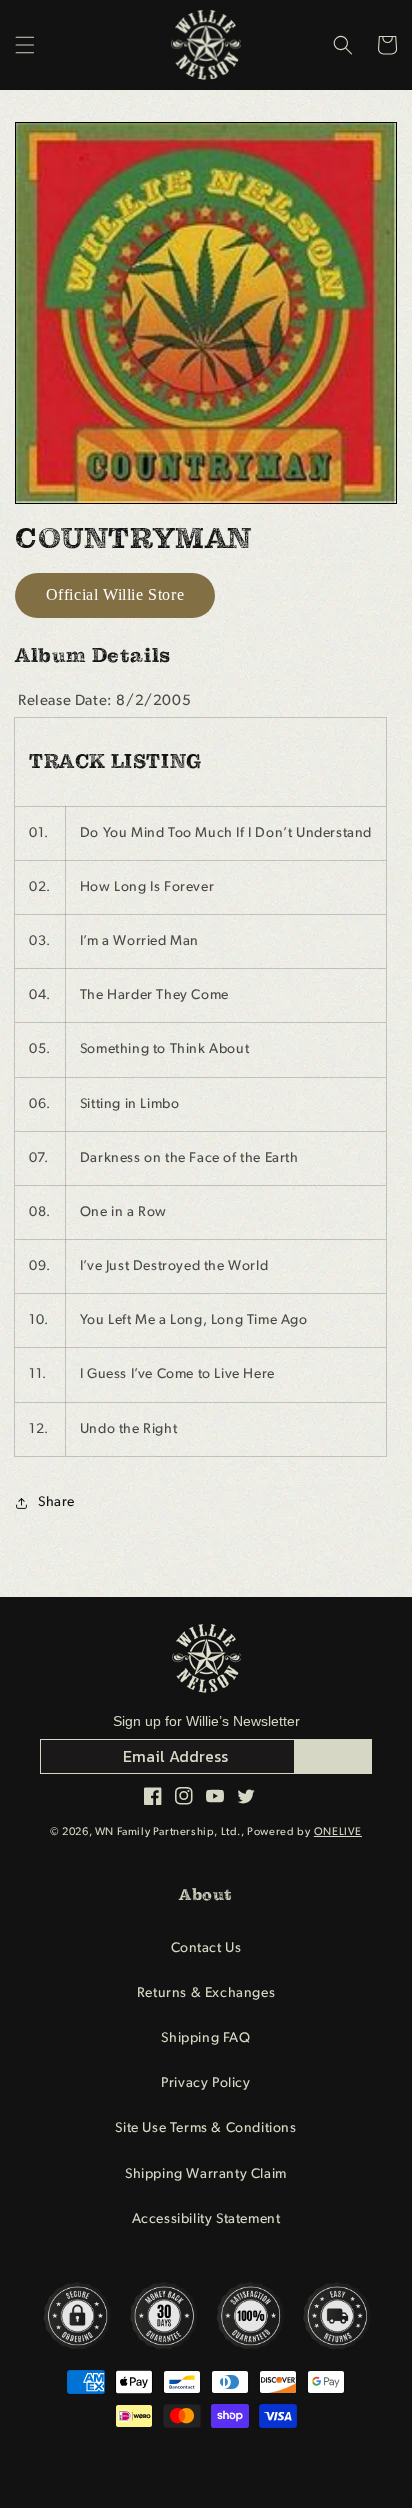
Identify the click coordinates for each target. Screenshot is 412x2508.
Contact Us (206, 1948)
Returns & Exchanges (206, 1993)
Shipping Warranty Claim (206, 2174)
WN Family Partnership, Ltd (166, 1832)
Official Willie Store (115, 594)
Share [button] (56, 1502)
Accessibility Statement (206, 2219)
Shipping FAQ (205, 2038)
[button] (25, 45)
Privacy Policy (205, 2083)
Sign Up (333, 1756)
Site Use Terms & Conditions (205, 2128)
